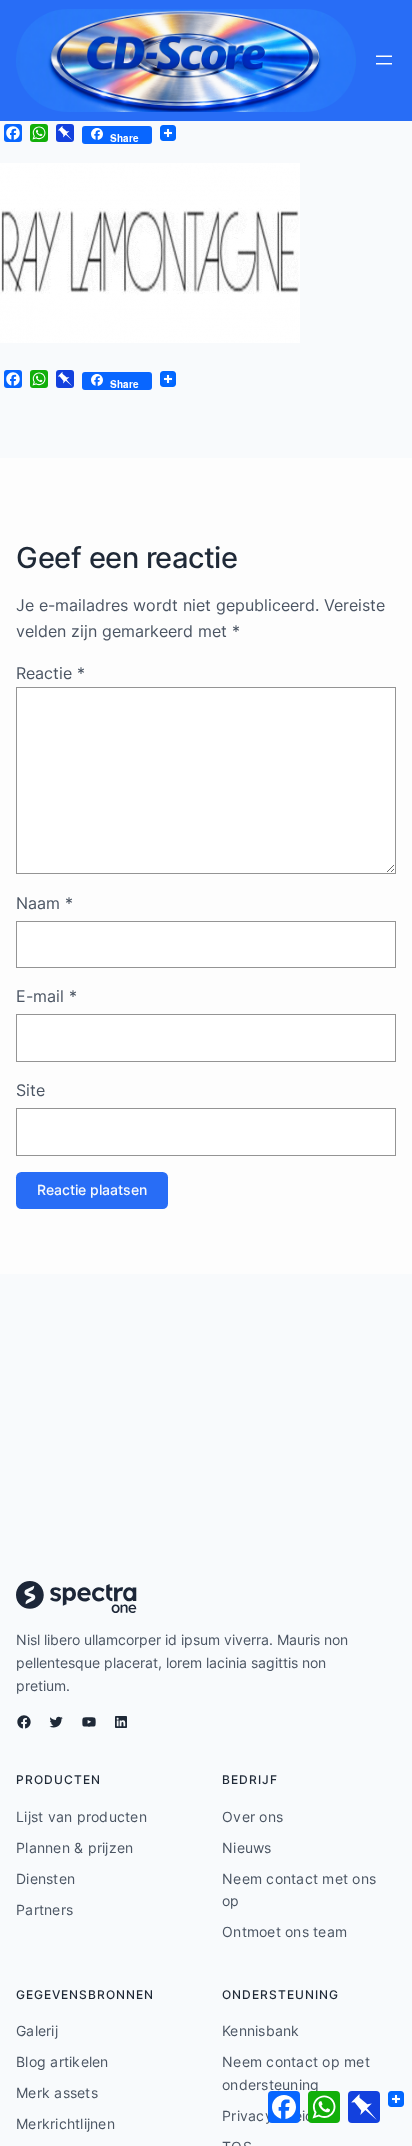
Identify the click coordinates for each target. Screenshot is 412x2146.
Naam (44, 903)
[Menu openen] (384, 60)
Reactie (50, 673)
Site (30, 1090)
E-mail (46, 996)
